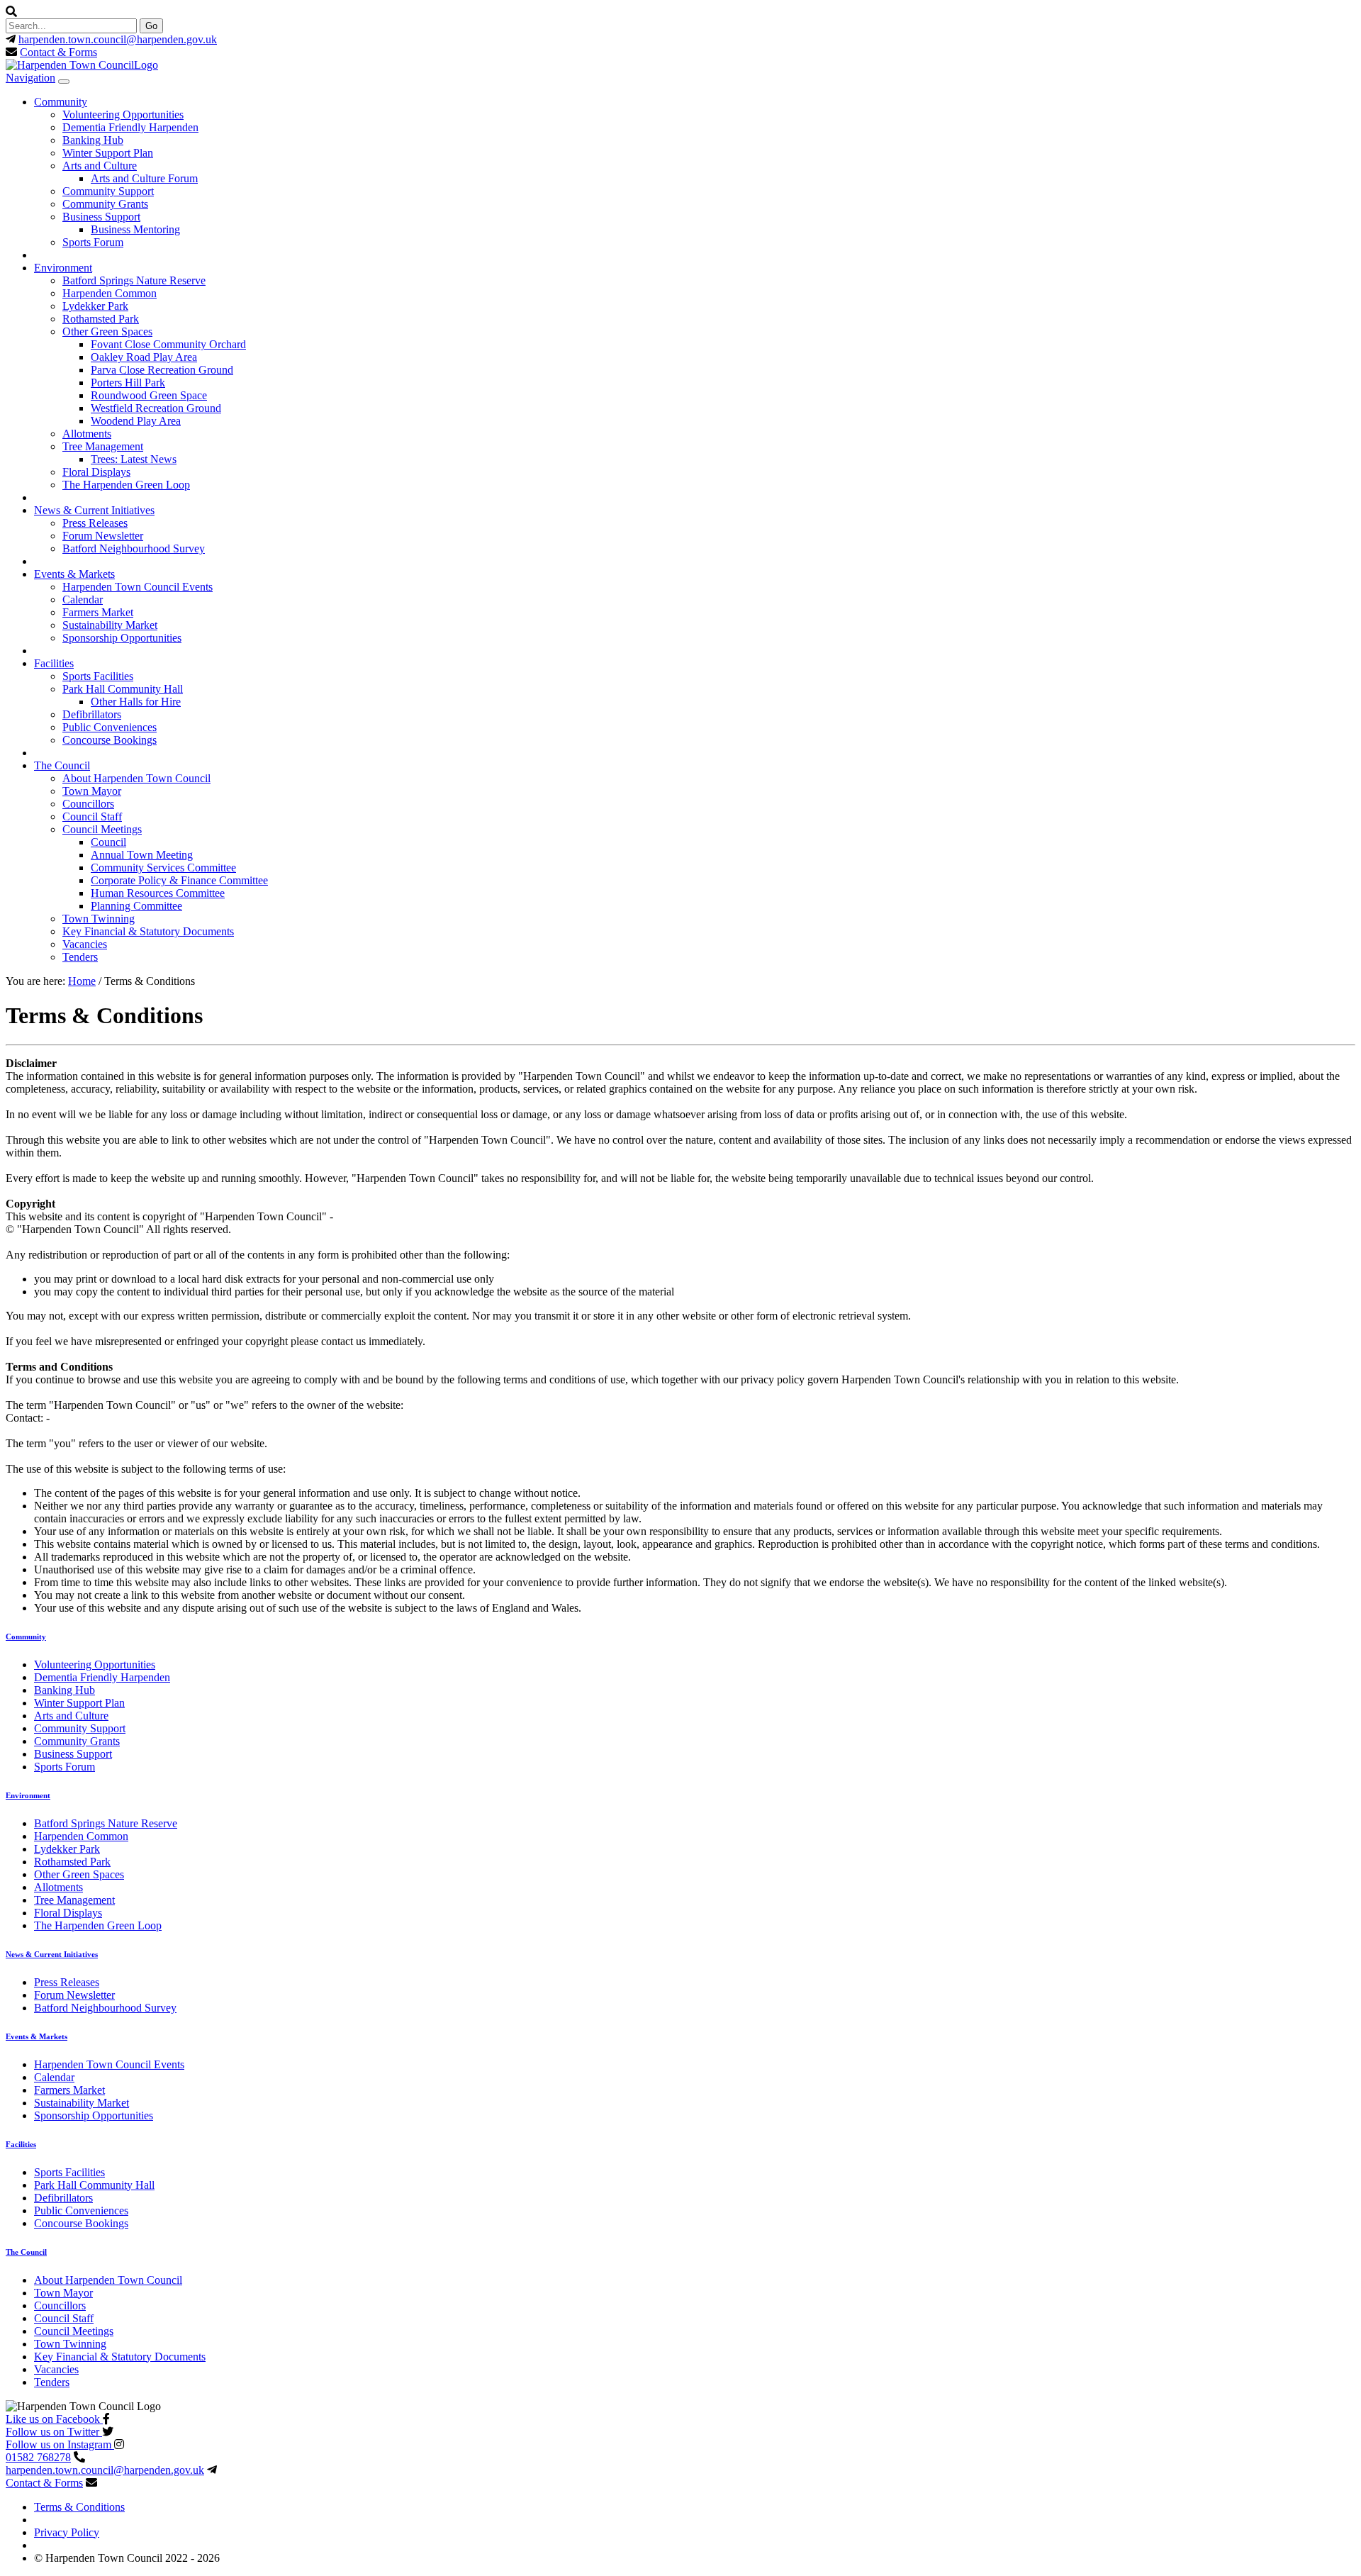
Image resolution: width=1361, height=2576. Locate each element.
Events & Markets (74, 574)
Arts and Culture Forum (144, 178)
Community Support (108, 191)
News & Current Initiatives (94, 510)
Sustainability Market (110, 625)
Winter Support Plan (108, 153)
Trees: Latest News (134, 459)
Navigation (30, 78)
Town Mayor (92, 791)
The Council (62, 765)
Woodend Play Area (136, 421)
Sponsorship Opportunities (122, 638)
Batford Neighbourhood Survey (134, 548)
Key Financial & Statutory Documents (148, 931)
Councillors (88, 804)
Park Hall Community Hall (123, 689)
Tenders (80, 957)
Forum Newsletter (103, 536)
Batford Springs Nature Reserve (134, 280)
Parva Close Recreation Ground (162, 370)
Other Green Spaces (107, 331)
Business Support (101, 217)
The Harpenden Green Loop (126, 485)
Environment (63, 268)
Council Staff (92, 816)
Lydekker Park (95, 306)
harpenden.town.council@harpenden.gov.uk (118, 39)
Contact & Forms (58, 52)
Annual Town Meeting (142, 855)
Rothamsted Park (101, 319)
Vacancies (85, 944)
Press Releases (95, 523)
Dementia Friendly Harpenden (130, 127)
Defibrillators (92, 714)
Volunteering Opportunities (123, 115)
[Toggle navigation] (64, 82)
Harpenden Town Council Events (138, 587)
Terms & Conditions (79, 2507)
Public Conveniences (110, 727)
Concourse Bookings (110, 740)
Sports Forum (93, 242)
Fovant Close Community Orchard (168, 344)
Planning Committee (136, 906)
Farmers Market (98, 612)
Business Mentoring (135, 229)
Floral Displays (96, 472)
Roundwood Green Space (149, 395)
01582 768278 (38, 2457)
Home (82, 981)
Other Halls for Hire (136, 702)
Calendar (83, 600)
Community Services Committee (163, 868)
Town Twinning (99, 919)
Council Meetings (102, 829)
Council (108, 842)
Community (61, 102)
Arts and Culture (100, 166)
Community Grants (105, 204)
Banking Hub (93, 140)
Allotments (87, 434)
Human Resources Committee (158, 893)
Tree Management (103, 446)
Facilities (54, 663)
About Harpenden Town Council (136, 778)
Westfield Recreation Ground (156, 408)
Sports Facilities (98, 676)
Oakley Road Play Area (144, 357)
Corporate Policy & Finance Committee (179, 880)
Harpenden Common (110, 293)
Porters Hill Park (128, 383)
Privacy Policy (67, 2532)
